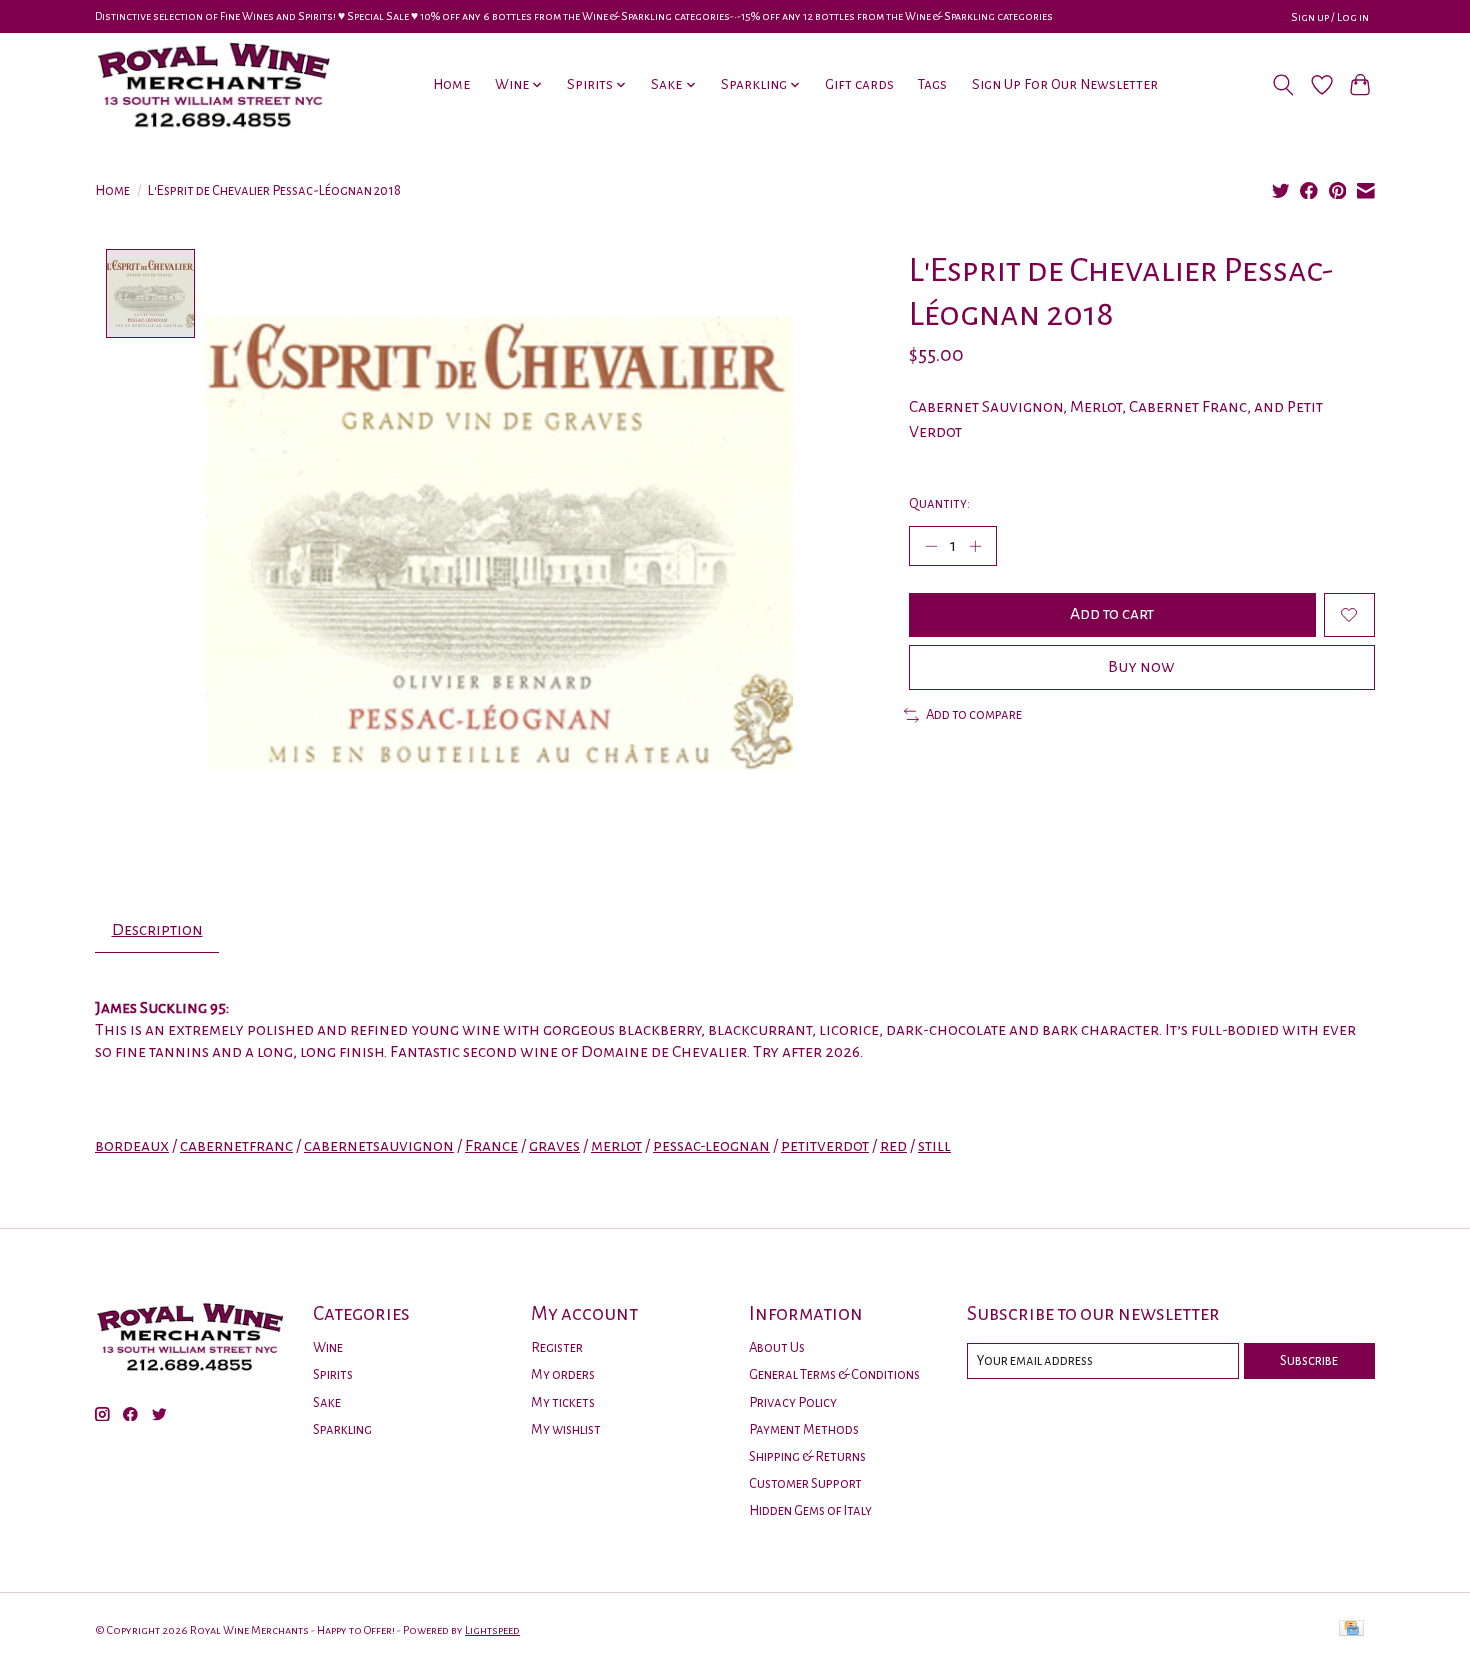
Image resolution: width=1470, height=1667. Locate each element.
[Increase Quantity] (975, 546)
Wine (328, 1347)
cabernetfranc (236, 1146)
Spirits (333, 1374)
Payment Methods (804, 1429)
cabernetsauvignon (379, 1146)
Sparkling (342, 1429)
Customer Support (805, 1483)
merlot (616, 1146)
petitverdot (825, 1146)
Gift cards (859, 84)
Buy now (1141, 667)
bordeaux (132, 1146)
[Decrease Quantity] (931, 546)
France (491, 1146)
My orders (563, 1374)
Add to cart (1112, 614)
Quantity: (939, 503)
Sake (327, 1402)
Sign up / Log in (1330, 17)
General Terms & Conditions (834, 1374)
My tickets (563, 1402)
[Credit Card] (1351, 1629)
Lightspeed (492, 1630)
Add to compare (974, 714)
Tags (932, 84)
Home (451, 84)
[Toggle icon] (1283, 85)
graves (554, 1146)
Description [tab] (157, 930)
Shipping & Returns (807, 1456)
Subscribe (1309, 1360)
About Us (777, 1347)
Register (557, 1347)
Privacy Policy (793, 1402)
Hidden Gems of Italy (810, 1510)
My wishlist (566, 1429)
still (934, 1146)
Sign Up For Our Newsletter (1065, 84)
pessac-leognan (711, 1146)
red (893, 1146)
